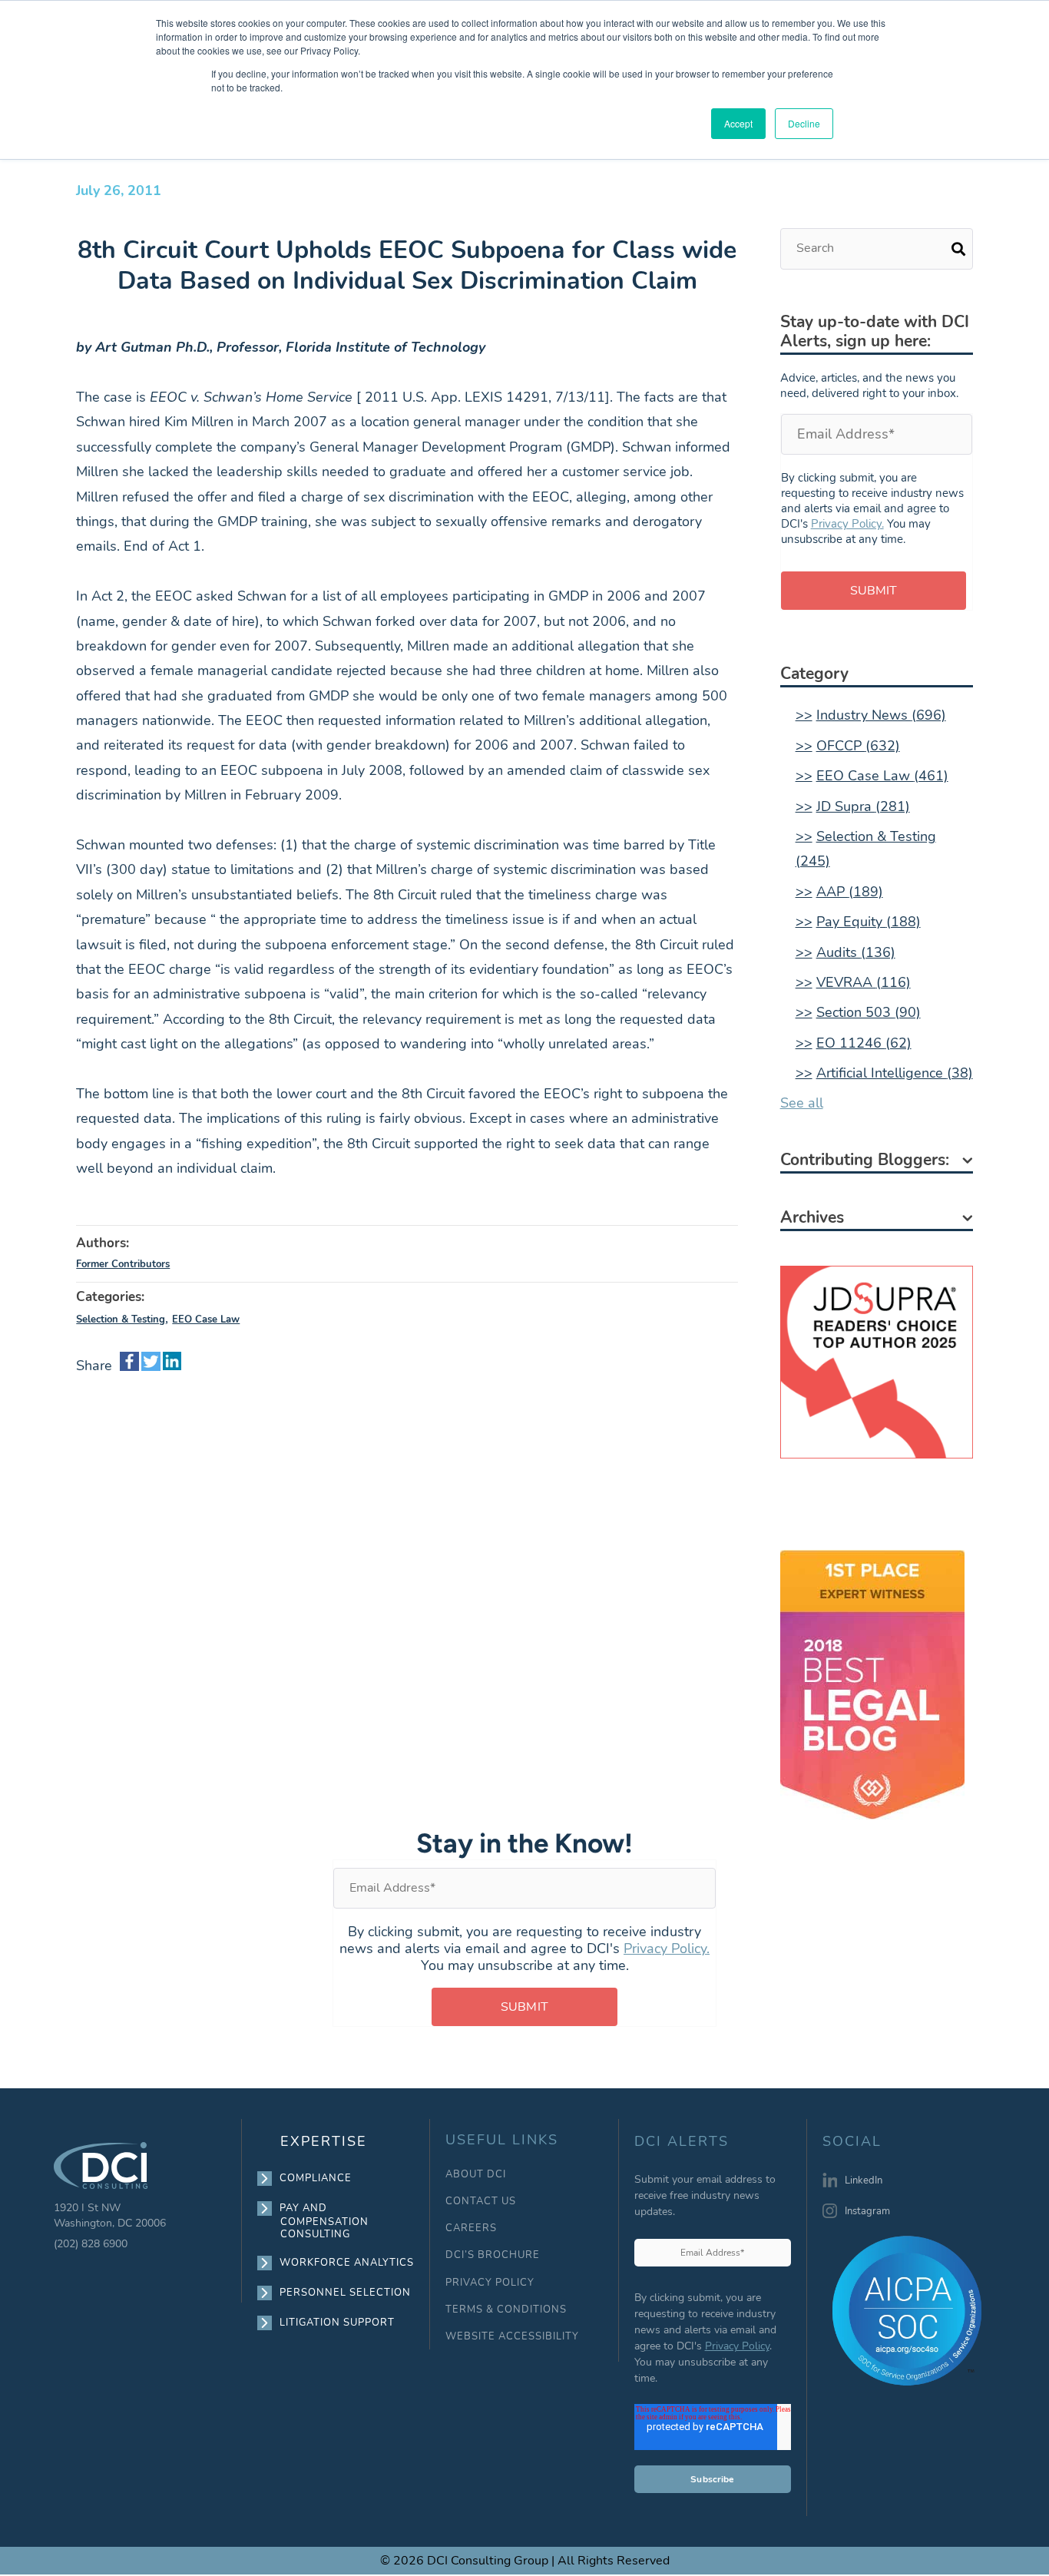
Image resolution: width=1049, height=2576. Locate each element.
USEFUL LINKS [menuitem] (502, 2140)
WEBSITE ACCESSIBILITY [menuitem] (512, 2337)
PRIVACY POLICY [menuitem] (490, 2283)
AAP (850, 892)
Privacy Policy (737, 2346)
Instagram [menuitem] (867, 2211)
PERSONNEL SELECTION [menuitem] (346, 2293)
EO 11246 (864, 1043)
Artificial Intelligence (895, 1073)
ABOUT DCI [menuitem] (476, 2175)
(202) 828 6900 (91, 2244)
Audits (856, 952)
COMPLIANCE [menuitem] (316, 2178)
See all (802, 1103)
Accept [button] (738, 123)
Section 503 (869, 1012)
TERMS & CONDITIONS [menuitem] (506, 2310)
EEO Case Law (206, 1319)
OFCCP (858, 746)
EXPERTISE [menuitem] (324, 2141)
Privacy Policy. (847, 524)
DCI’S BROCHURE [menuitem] (493, 2255)
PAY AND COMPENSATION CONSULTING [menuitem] (324, 2221)
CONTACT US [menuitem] (481, 2202)
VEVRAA (864, 982)
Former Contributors (123, 1264)
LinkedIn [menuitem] (864, 2180)
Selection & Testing (121, 1319)
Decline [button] (804, 123)
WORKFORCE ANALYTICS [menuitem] (347, 2263)
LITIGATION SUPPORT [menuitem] (338, 2323)
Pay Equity (869, 922)
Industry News (881, 715)
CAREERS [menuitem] (471, 2228)
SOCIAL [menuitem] (852, 2142)
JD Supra (863, 806)
